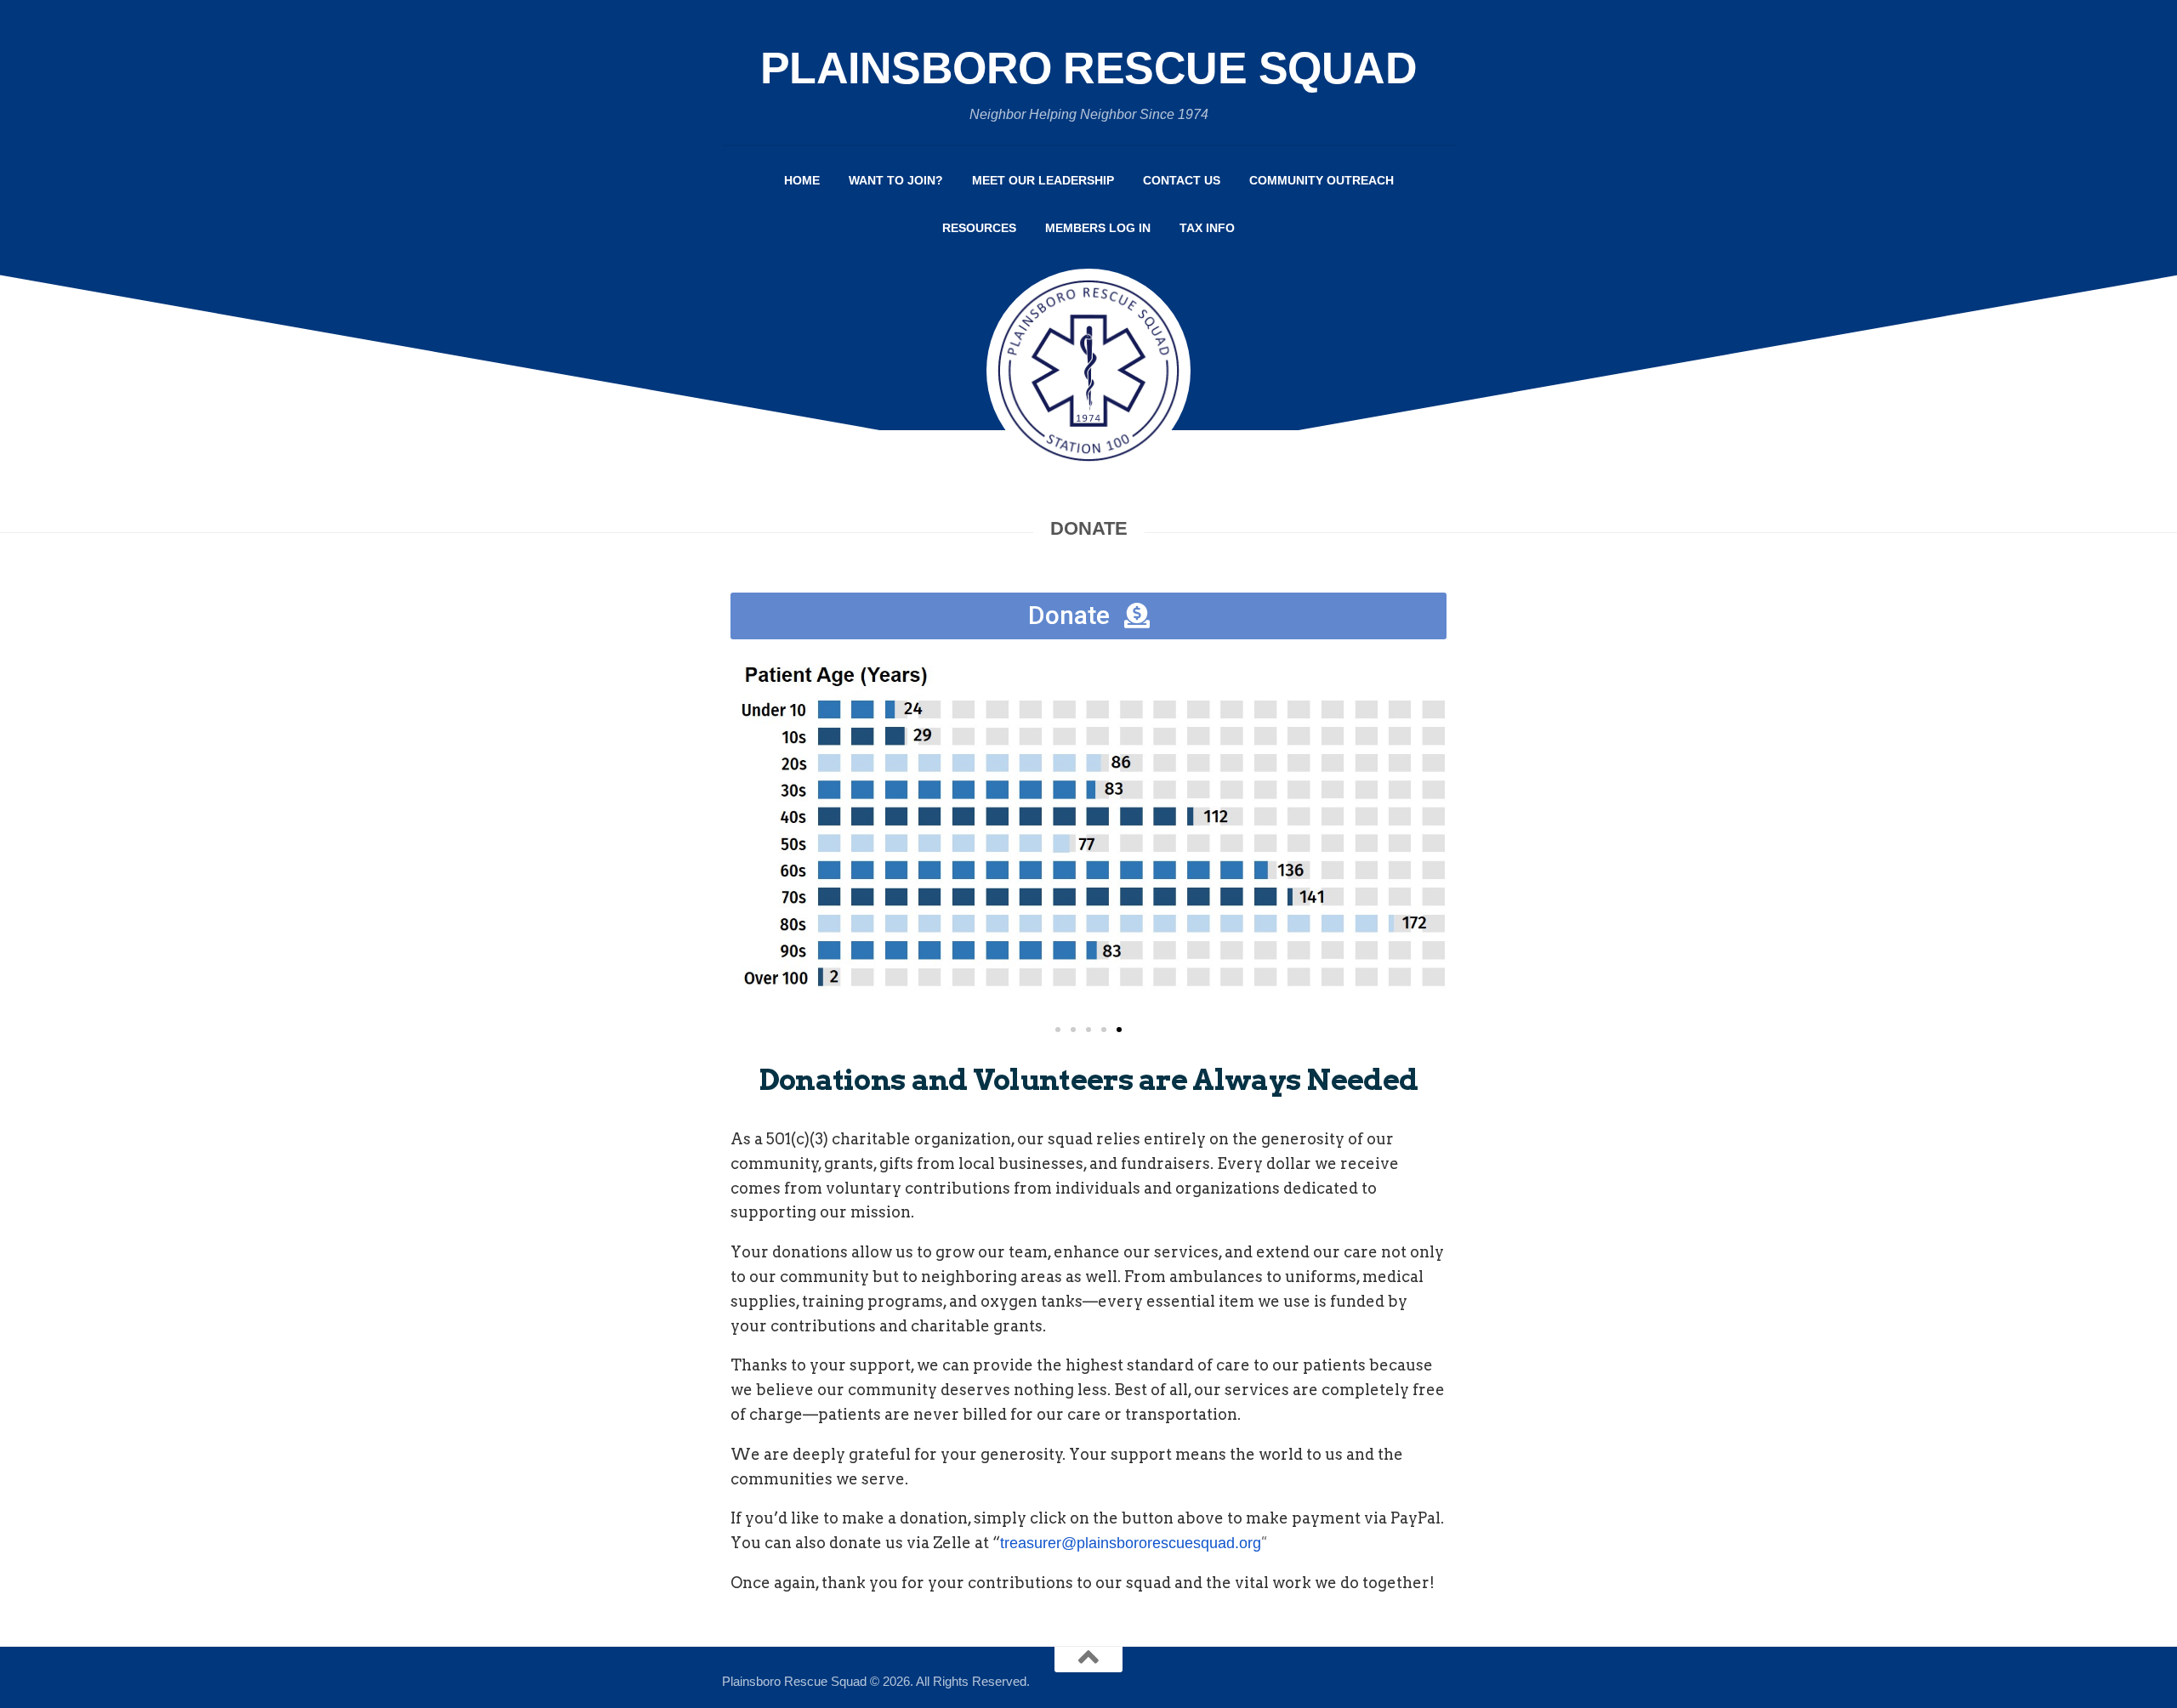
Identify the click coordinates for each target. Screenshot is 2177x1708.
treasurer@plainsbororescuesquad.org (1131, 1543)
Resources (979, 228)
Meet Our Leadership (1043, 180)
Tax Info (1207, 228)
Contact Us (1182, 180)
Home (802, 180)
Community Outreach (1322, 180)
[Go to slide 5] (1119, 1030)
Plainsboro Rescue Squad (1089, 68)
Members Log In (1098, 228)
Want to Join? (896, 180)
